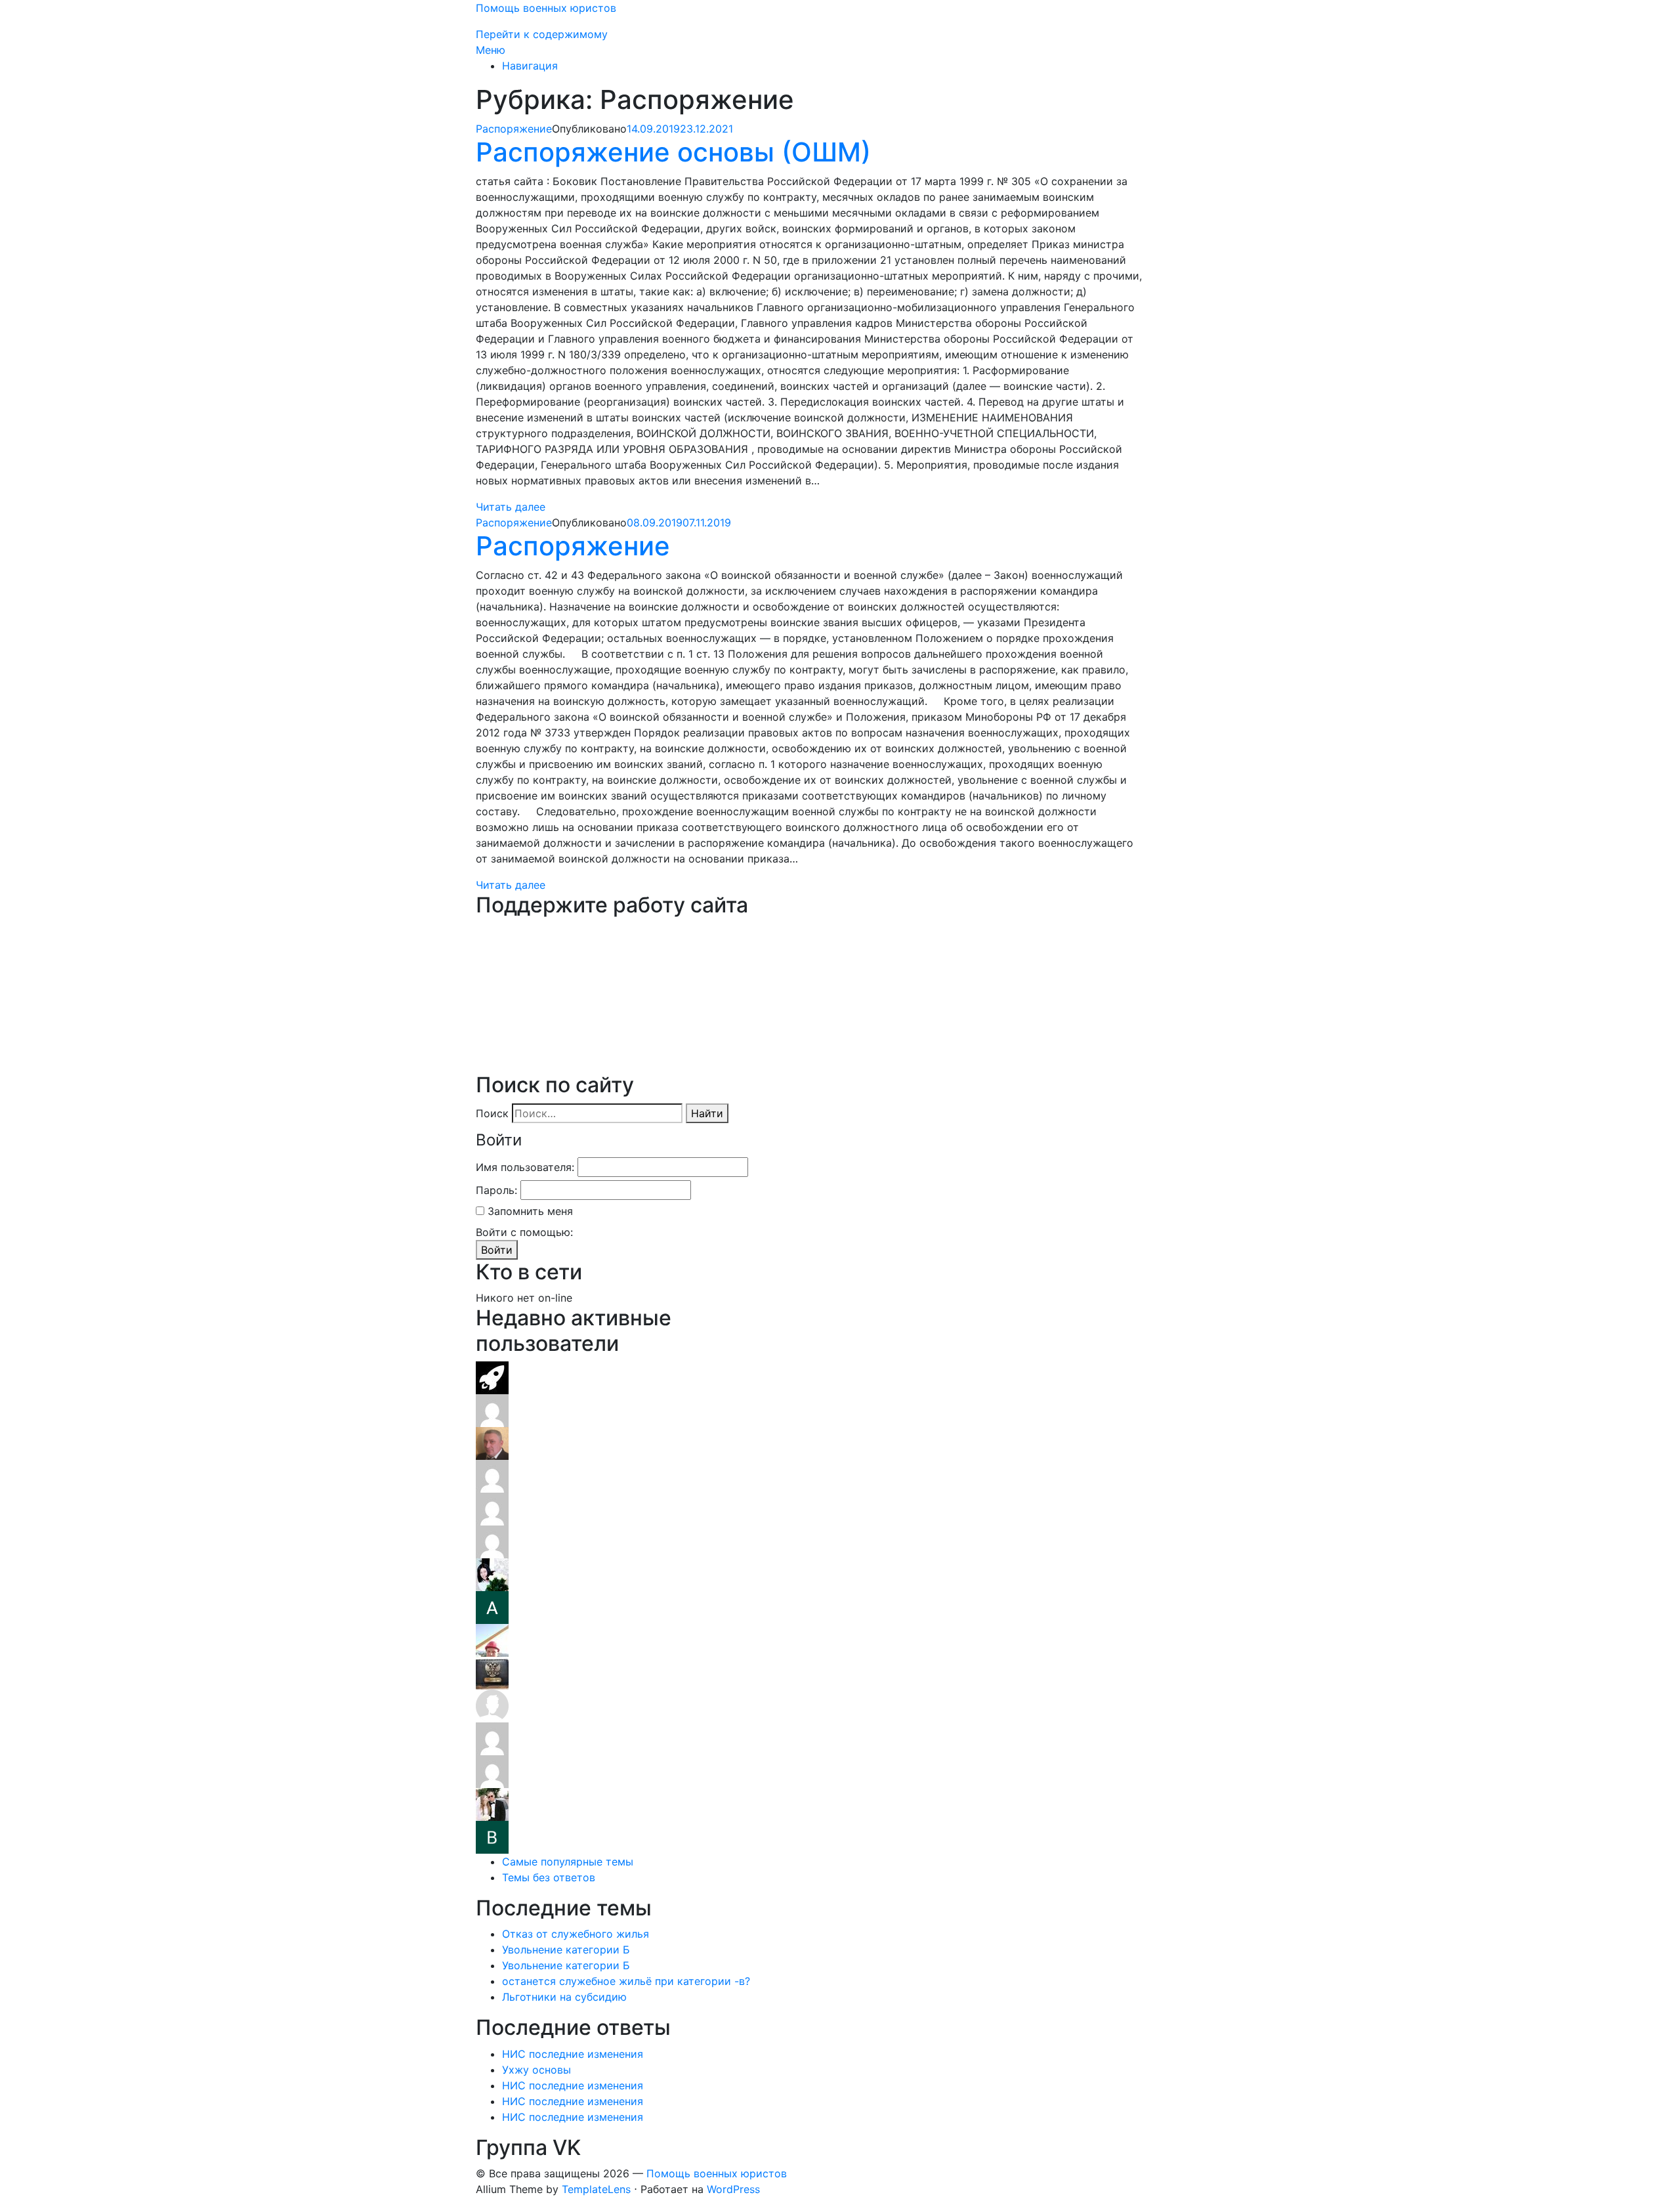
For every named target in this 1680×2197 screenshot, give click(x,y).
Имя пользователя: (525, 1167)
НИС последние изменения (573, 2054)
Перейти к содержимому (542, 34)
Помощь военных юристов (546, 8)
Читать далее (511, 507)
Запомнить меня (530, 1211)
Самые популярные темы (568, 1862)
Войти (497, 1250)
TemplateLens (596, 2189)
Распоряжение (514, 129)
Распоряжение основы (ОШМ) (673, 152)
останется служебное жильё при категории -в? (626, 1981)
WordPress (733, 2189)
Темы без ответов (549, 1877)
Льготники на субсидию (564, 1997)
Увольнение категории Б (566, 1950)
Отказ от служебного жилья (576, 1934)
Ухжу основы (536, 2070)
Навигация (530, 66)
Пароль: (496, 1190)
